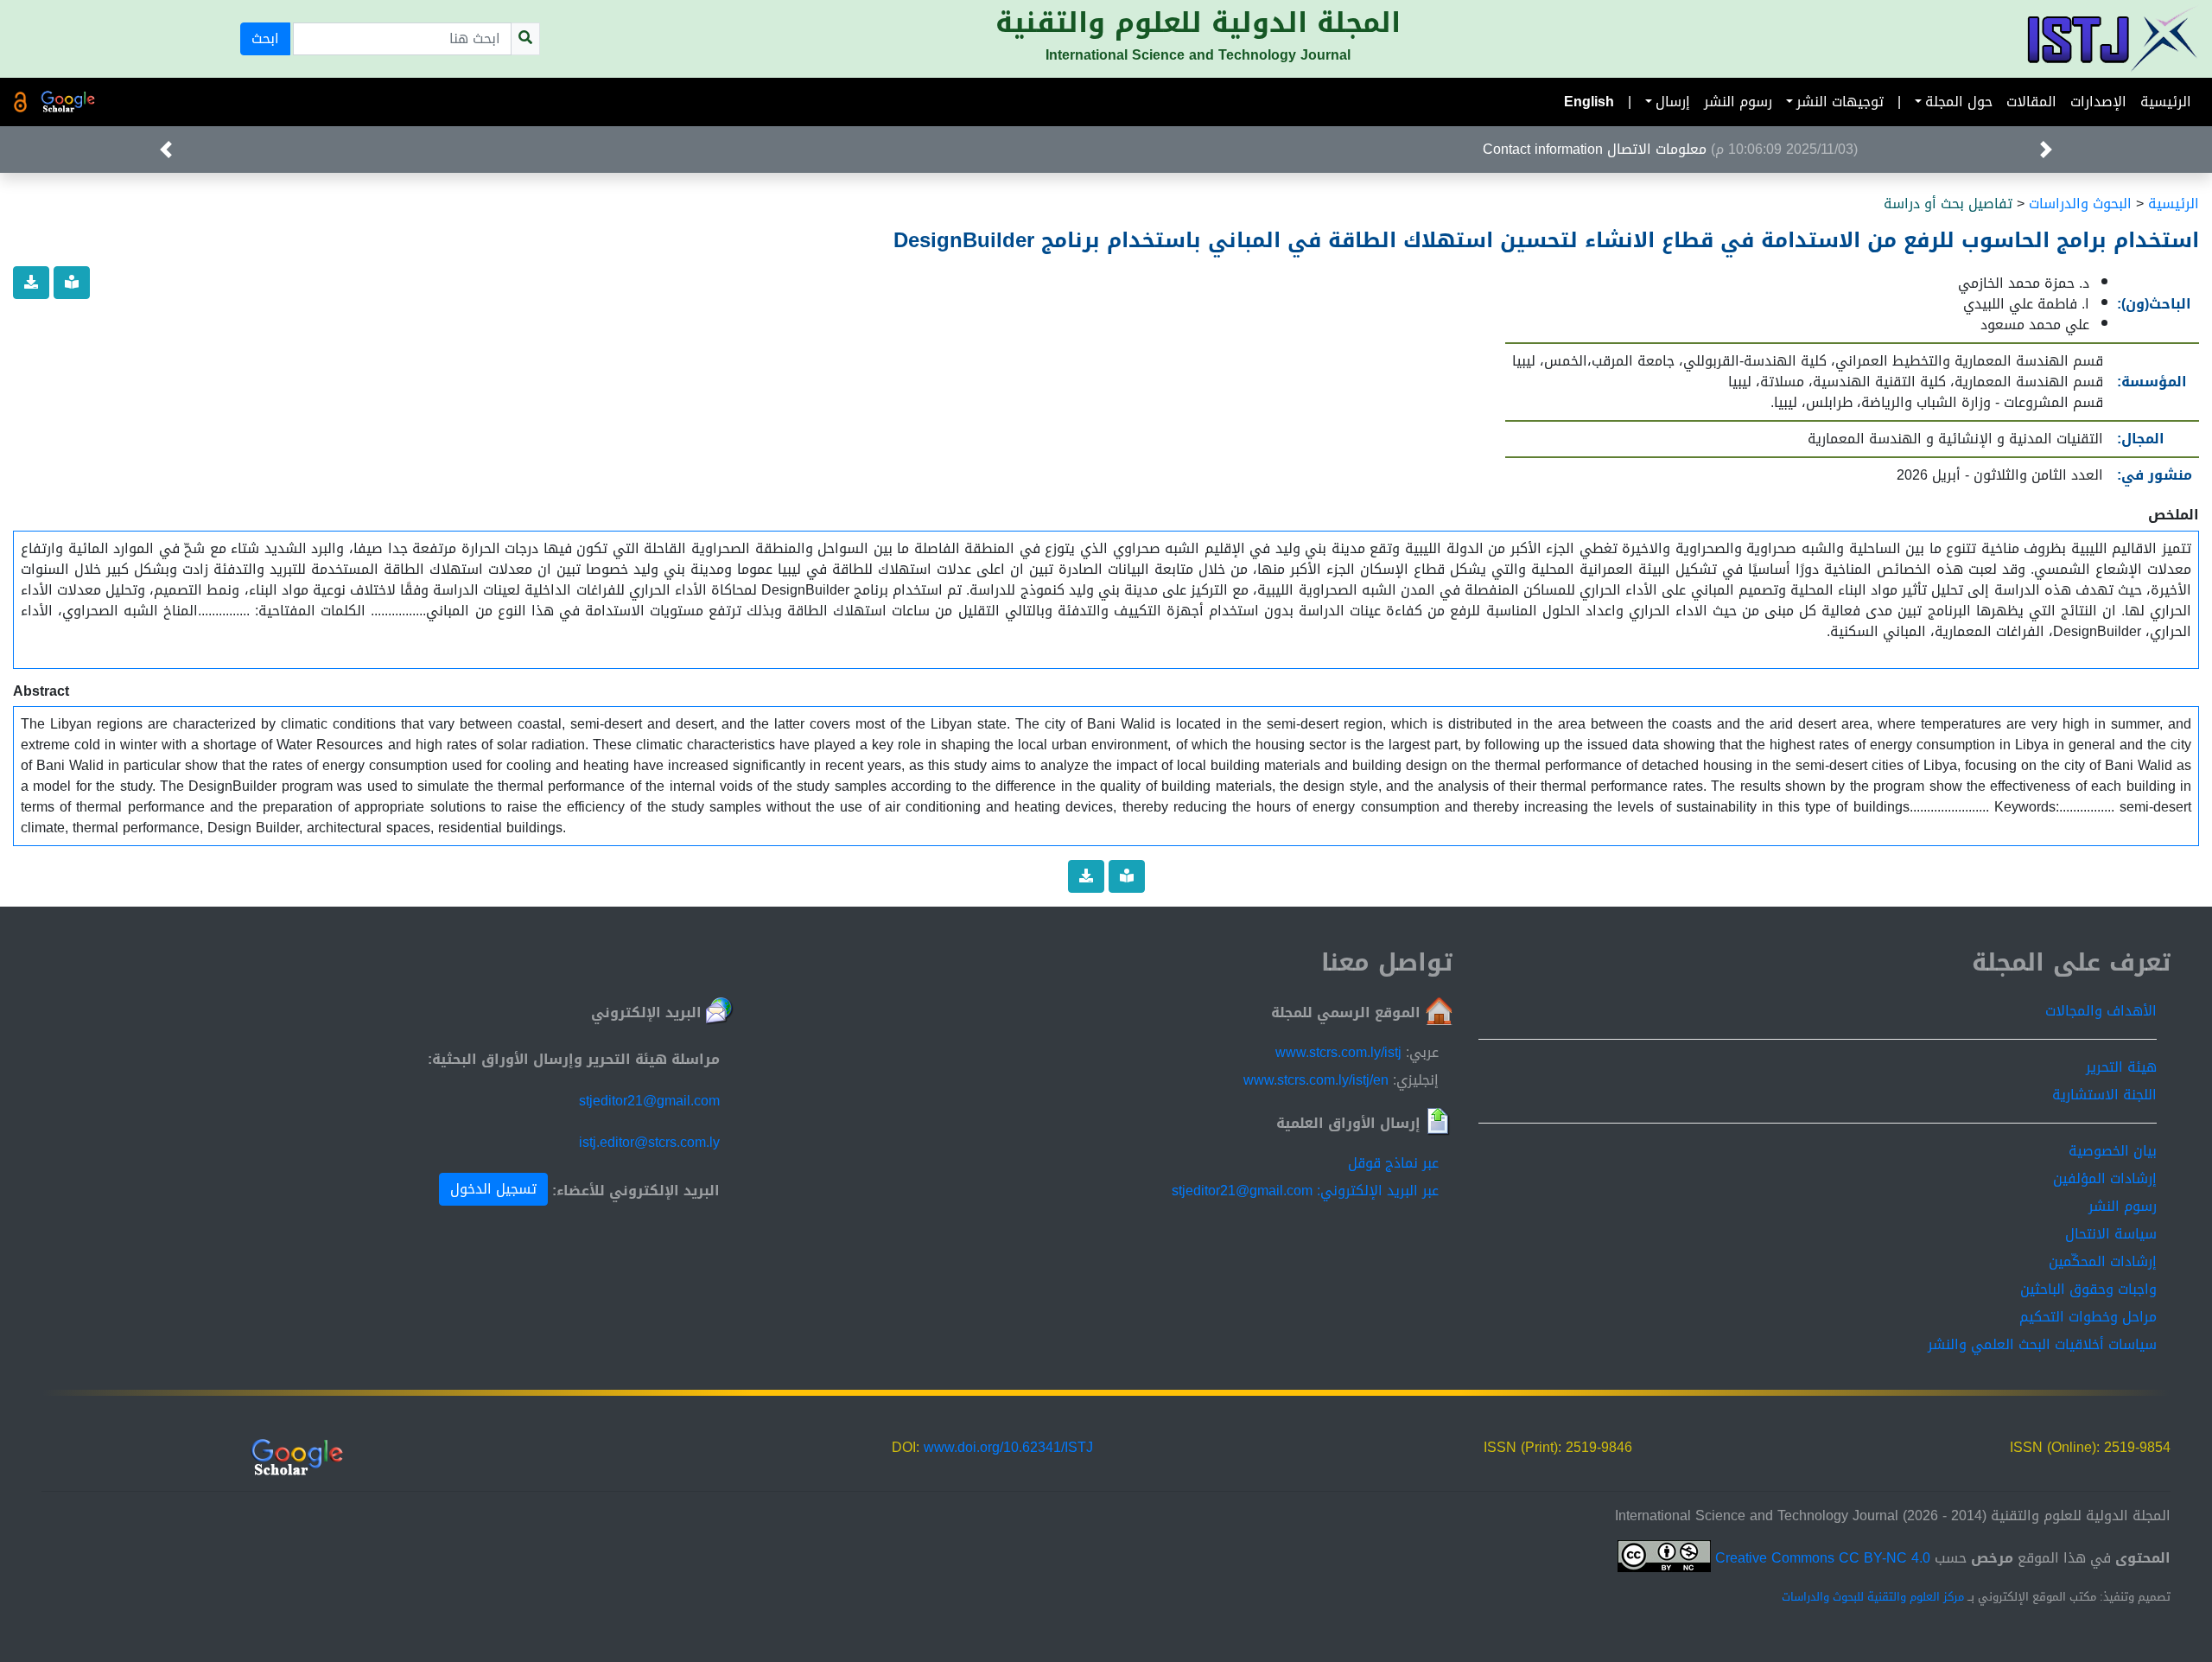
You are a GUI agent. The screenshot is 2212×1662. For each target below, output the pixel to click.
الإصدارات (2098, 102)
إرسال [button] (1673, 102)
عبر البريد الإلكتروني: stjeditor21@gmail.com (1305, 1191)
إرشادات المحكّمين (2103, 1261)
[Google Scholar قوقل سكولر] (68, 102)
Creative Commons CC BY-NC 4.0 (1821, 1558)
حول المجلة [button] (1959, 102)
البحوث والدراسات (2080, 204)
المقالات (2031, 102)
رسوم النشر (1738, 102)
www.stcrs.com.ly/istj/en (1316, 1080)
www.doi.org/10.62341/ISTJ (1008, 1447)
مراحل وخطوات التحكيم (2088, 1317)
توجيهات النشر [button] (1840, 102)
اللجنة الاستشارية (2104, 1095)
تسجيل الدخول (493, 1189)
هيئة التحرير (2121, 1067)
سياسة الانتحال (2111, 1234)
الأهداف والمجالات (2101, 1011)
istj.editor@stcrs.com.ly (649, 1142)
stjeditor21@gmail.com (649, 1101)
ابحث (265, 38)
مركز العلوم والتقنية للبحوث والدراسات (1873, 1597)
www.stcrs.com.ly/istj (1338, 1052)
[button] (2046, 150)
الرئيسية (2166, 102)
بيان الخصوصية (2113, 1151)
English (1589, 102)
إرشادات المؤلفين (2105, 1178)
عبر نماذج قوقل (1393, 1163)
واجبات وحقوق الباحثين (2088, 1289)
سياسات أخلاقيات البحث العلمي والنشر (2042, 1344)
